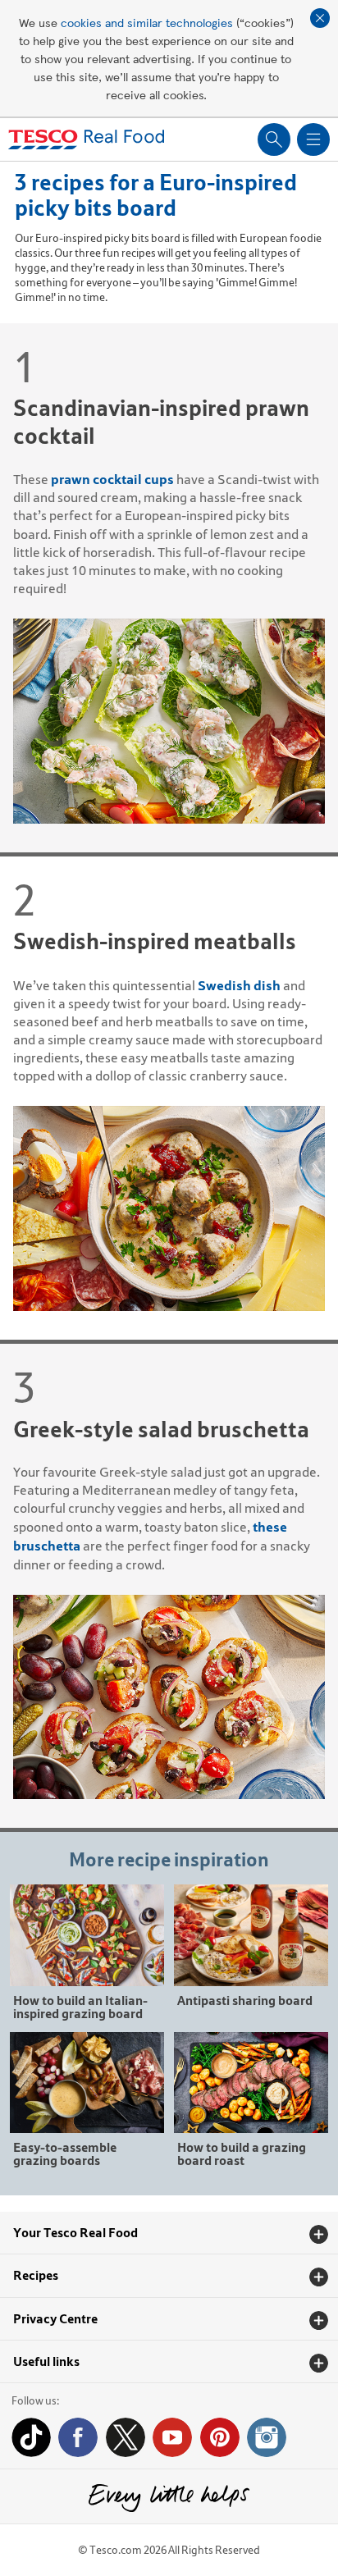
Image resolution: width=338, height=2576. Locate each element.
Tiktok (31, 2437)
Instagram (267, 2437)
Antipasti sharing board (245, 2000)
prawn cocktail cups (112, 479)
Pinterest (220, 2437)
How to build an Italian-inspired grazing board (80, 2006)
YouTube (172, 2437)
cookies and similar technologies (147, 22)
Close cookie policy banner (320, 18)
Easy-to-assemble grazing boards (65, 2153)
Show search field (274, 139)
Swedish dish (239, 985)
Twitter (126, 2437)
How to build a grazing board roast (242, 2153)
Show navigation (313, 139)
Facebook (78, 2437)
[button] (169, 2233)
